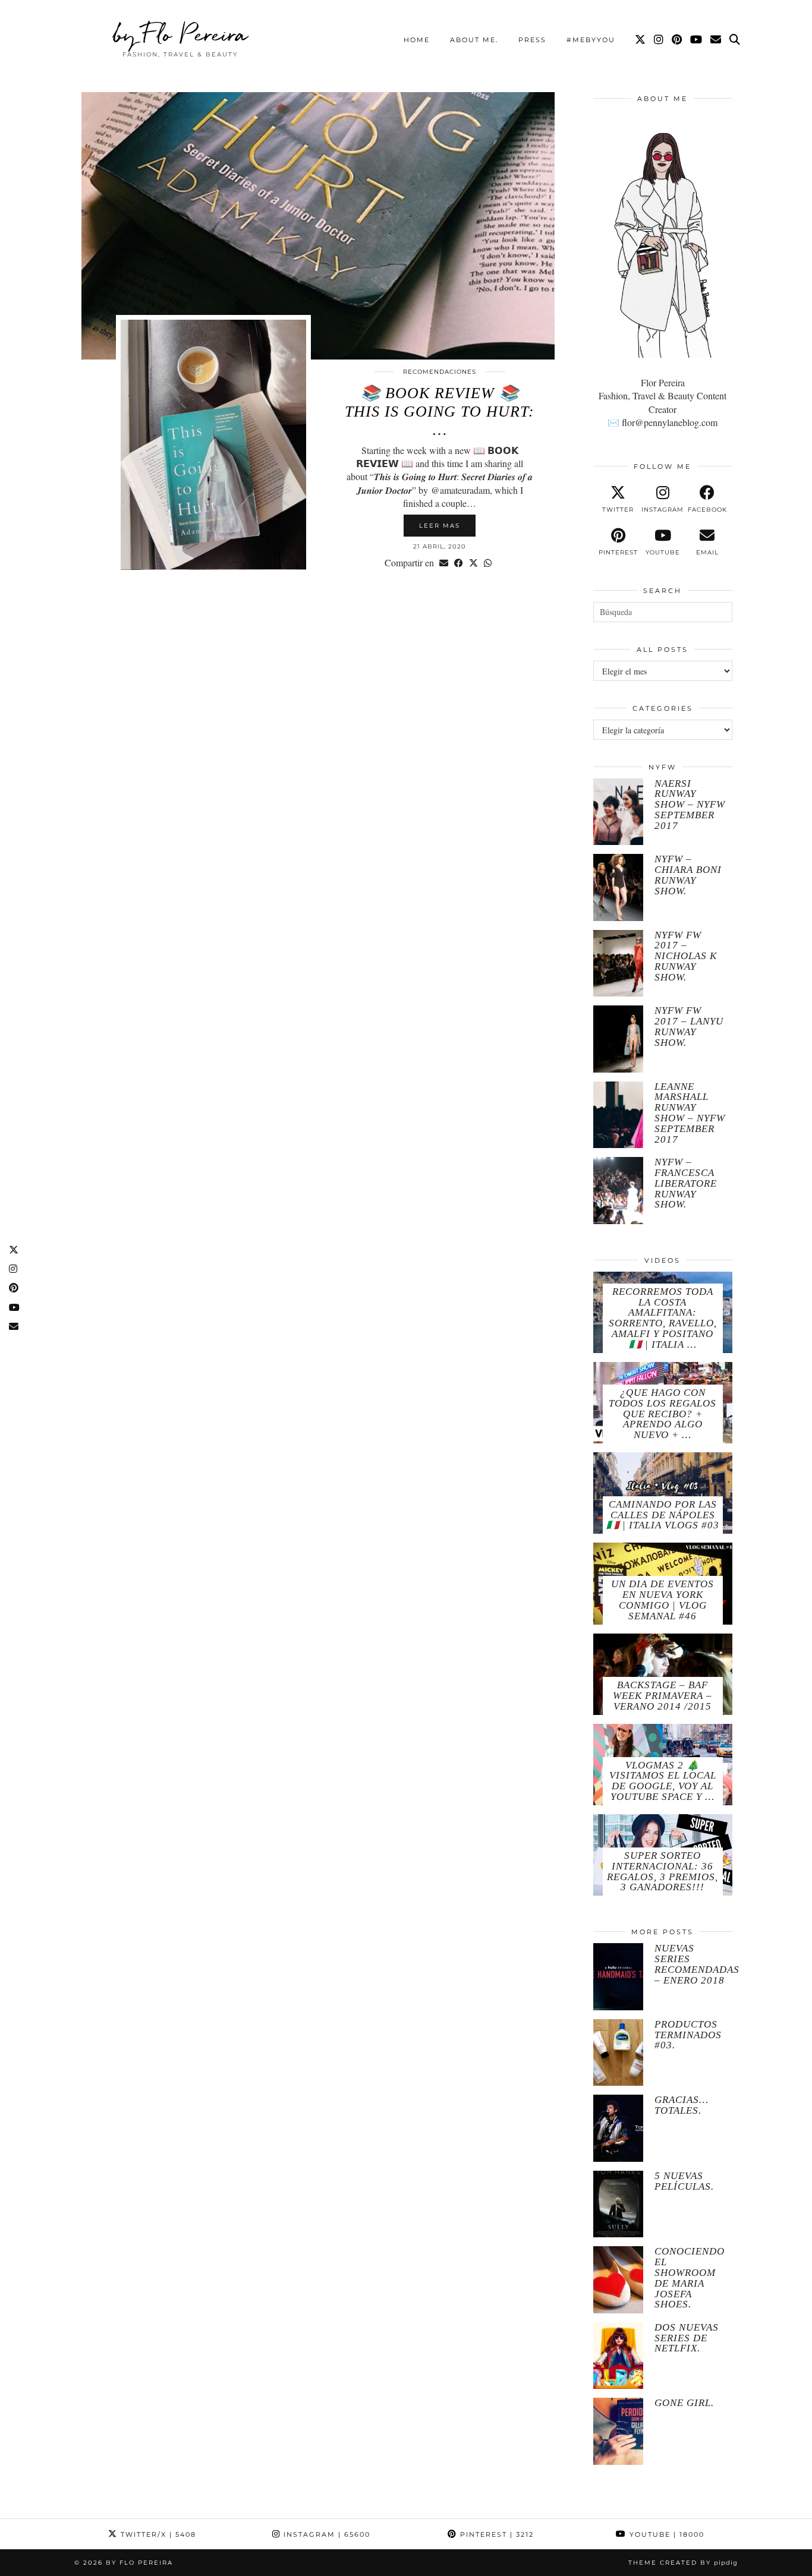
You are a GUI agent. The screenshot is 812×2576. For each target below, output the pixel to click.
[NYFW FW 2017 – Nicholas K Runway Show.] (618, 964)
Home (417, 40)
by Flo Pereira (180, 34)
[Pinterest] (677, 40)
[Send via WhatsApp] (488, 563)
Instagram (325, 2534)
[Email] (716, 40)
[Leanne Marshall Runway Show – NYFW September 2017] (618, 1115)
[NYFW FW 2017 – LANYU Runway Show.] (618, 1039)
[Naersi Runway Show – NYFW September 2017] (618, 812)
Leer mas (440, 526)
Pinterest (495, 2534)
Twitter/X (157, 2534)
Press (532, 40)
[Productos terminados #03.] (618, 2053)
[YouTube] (697, 40)
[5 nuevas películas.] (618, 2204)
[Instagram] (659, 40)
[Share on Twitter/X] (473, 563)
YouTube (665, 2534)
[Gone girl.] (618, 2431)
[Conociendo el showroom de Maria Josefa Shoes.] (618, 2280)
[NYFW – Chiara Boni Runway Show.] (618, 887)
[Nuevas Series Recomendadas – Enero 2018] (618, 1977)
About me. (474, 40)
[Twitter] (641, 40)
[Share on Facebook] (459, 563)
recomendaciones (440, 372)
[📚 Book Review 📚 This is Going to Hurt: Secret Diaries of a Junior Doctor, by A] (318, 226)
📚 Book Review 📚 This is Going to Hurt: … (440, 412)
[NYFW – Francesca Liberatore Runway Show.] (618, 1191)
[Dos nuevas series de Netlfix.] (618, 2356)
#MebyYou (591, 40)
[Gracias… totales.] (618, 2128)
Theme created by (683, 2563)
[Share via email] (444, 563)
